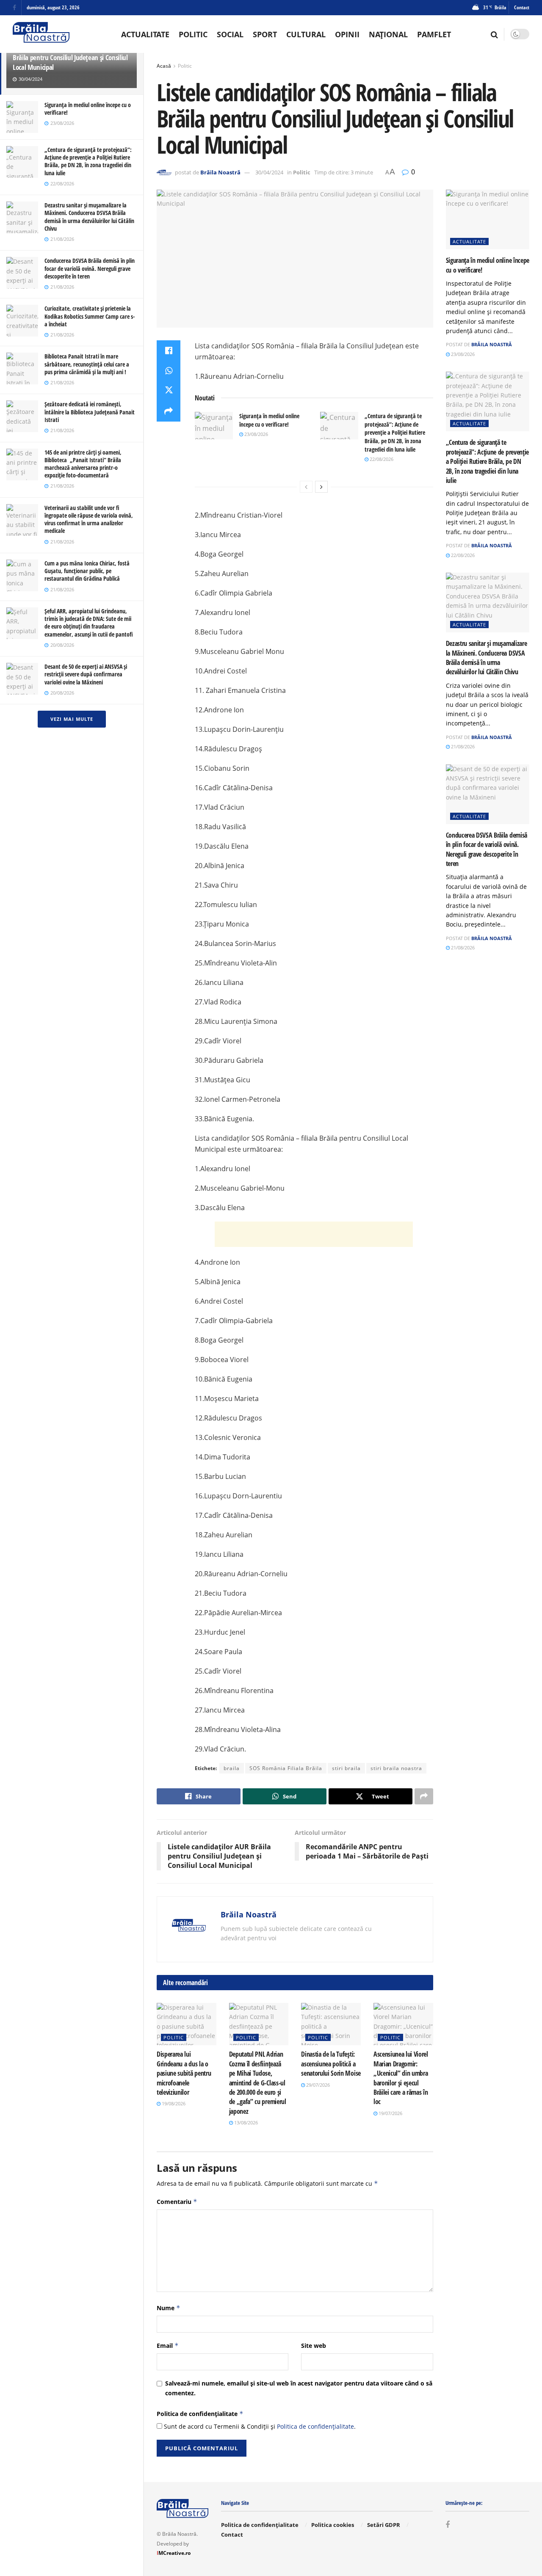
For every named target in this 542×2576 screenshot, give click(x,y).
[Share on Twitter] (169, 391)
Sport (265, 34)
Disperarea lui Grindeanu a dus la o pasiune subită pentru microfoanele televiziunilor (184, 2073)
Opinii (347, 34)
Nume (169, 2308)
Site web (314, 2346)
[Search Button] (494, 34)
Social (230, 34)
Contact (522, 7)
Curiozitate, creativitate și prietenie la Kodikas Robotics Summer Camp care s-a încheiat (90, 316)
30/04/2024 (269, 172)
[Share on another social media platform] (169, 411)
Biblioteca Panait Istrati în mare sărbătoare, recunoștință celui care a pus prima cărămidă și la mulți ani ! (87, 364)
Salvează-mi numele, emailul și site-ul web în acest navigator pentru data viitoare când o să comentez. (299, 2388)
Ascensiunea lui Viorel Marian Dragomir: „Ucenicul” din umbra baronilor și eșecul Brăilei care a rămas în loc (401, 2078)
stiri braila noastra (396, 1768)
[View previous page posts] (306, 487)
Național (388, 34)
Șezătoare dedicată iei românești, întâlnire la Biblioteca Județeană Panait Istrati (90, 412)
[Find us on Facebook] (14, 8)
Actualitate (145, 34)
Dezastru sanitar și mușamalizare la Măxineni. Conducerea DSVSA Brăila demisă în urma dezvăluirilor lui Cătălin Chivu (89, 217)
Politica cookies (333, 2525)
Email (168, 2346)
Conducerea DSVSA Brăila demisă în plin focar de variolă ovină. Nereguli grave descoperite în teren (90, 268)
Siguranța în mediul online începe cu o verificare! (88, 109)
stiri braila (346, 1768)
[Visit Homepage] (41, 34)
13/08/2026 (245, 2122)
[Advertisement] (314, 1234)
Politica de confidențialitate (200, 2414)
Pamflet (434, 34)
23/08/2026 (256, 434)
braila (232, 1768)
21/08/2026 (462, 746)
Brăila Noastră (220, 172)
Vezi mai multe (72, 719)
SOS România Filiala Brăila (286, 1768)
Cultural (306, 34)
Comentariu (177, 2202)
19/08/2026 (173, 2103)
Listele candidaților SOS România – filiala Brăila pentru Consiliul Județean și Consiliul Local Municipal (70, 57)
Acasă (164, 66)
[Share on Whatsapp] (169, 371)
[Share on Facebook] (169, 350)
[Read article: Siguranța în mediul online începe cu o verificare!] (214, 425)
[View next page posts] (321, 487)
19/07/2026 (390, 2113)
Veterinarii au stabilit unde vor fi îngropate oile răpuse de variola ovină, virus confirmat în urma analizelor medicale (89, 519)
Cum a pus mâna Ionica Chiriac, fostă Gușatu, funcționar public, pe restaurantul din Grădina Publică (87, 571)
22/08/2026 (381, 459)
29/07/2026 (317, 2085)
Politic (193, 34)
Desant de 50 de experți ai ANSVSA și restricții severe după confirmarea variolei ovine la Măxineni (86, 674)
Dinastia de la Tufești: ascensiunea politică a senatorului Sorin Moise (331, 2064)
